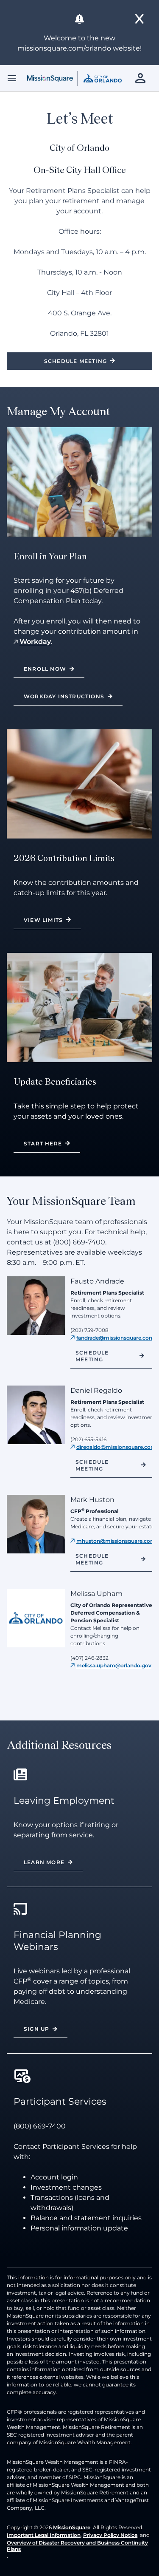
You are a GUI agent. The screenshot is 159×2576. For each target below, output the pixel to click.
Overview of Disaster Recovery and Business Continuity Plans (77, 2546)
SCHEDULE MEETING (92, 1559)
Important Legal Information (44, 2535)
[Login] (142, 78)
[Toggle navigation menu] (12, 78)
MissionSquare (72, 2527)
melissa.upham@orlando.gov (114, 1665)
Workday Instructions (64, 696)
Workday (35, 642)
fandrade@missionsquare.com (115, 1338)
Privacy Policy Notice (110, 2535)
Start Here (43, 1143)
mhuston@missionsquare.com (116, 1541)
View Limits (43, 920)
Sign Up (36, 2029)
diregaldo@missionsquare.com (116, 1447)
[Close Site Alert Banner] (140, 19)
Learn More (44, 1862)
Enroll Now (45, 669)
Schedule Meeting (75, 361)
